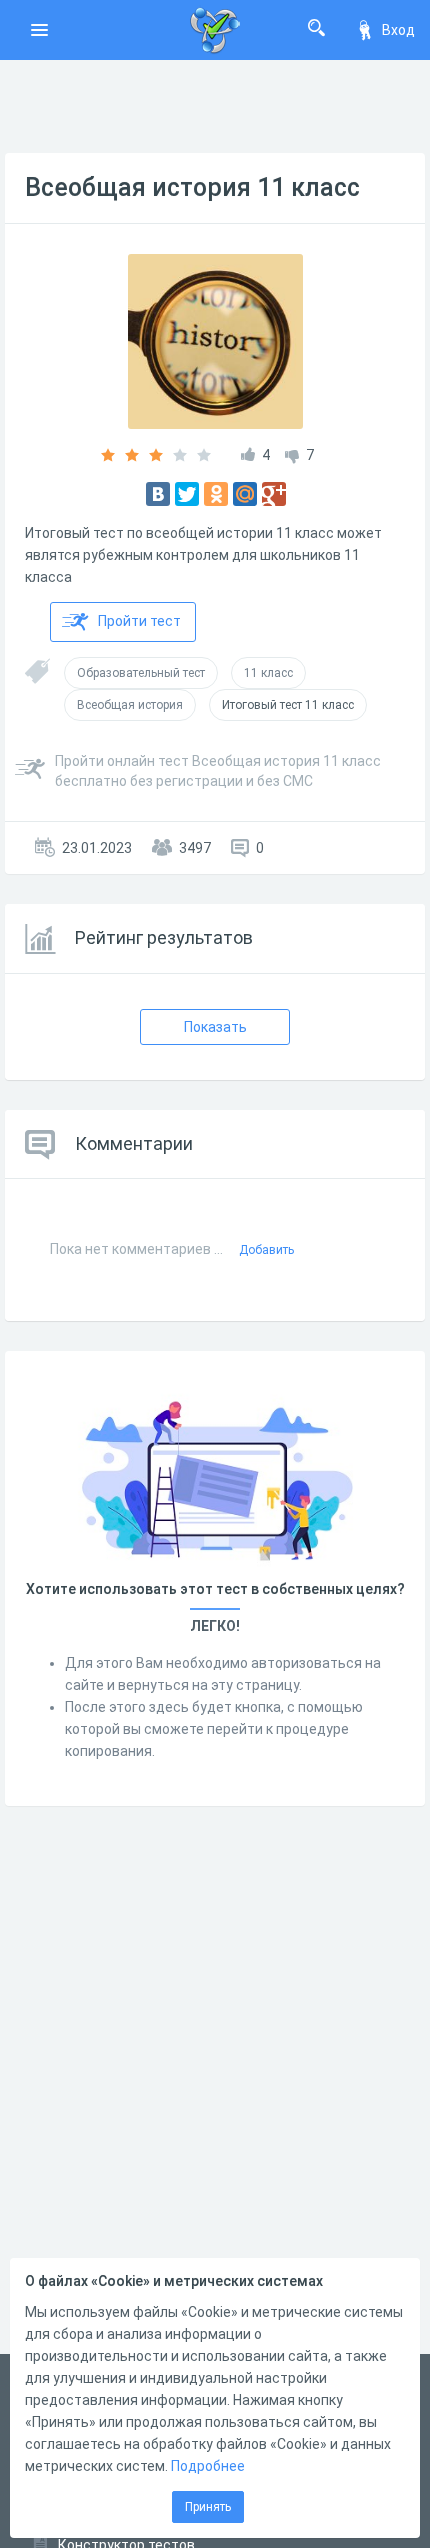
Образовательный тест (141, 673)
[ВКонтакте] (158, 494)
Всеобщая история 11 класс (192, 187)
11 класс (268, 673)
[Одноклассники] (216, 494)
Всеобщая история (130, 705)
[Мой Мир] (245, 494)
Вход (398, 30)
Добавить (266, 1250)
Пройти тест (139, 621)
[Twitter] (187, 494)
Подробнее (208, 2466)
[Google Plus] (274, 494)
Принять (208, 2507)
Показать (215, 1027)
